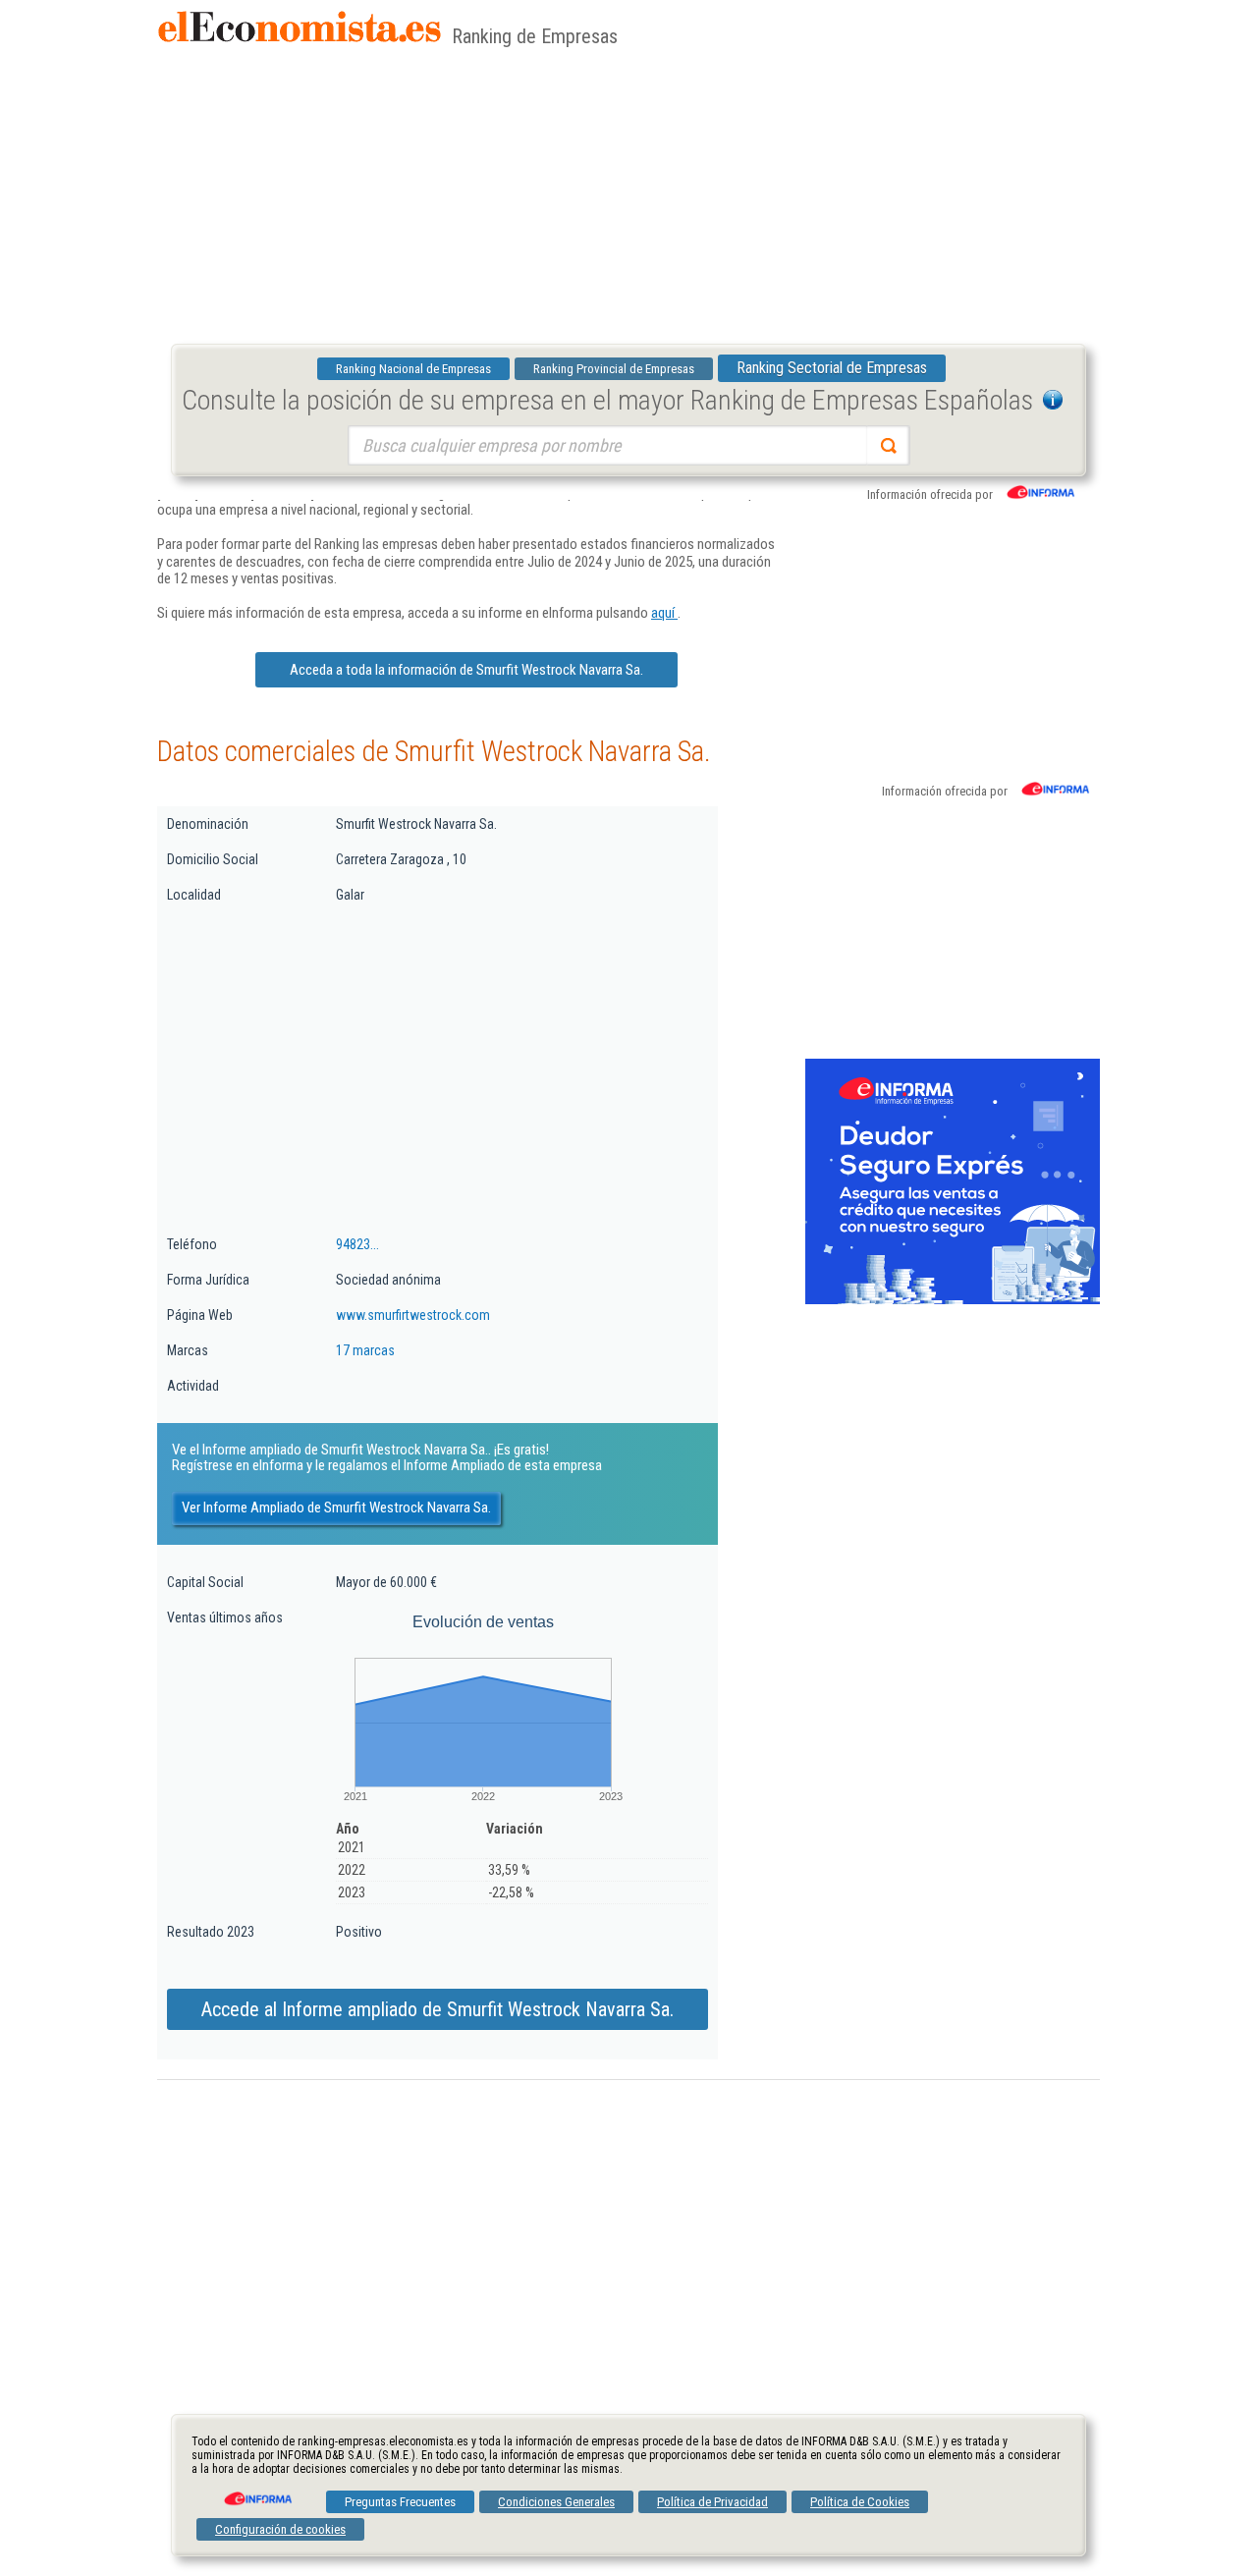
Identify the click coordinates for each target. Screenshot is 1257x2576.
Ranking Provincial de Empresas (614, 369)
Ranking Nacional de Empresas (413, 369)
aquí (664, 613)
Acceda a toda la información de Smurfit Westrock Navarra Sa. (466, 670)
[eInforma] (256, 2492)
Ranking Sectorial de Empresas (832, 368)
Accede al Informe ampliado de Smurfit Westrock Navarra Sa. (437, 2009)
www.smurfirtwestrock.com (413, 1315)
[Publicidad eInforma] (953, 1300)
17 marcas (365, 1350)
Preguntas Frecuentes (400, 2502)
